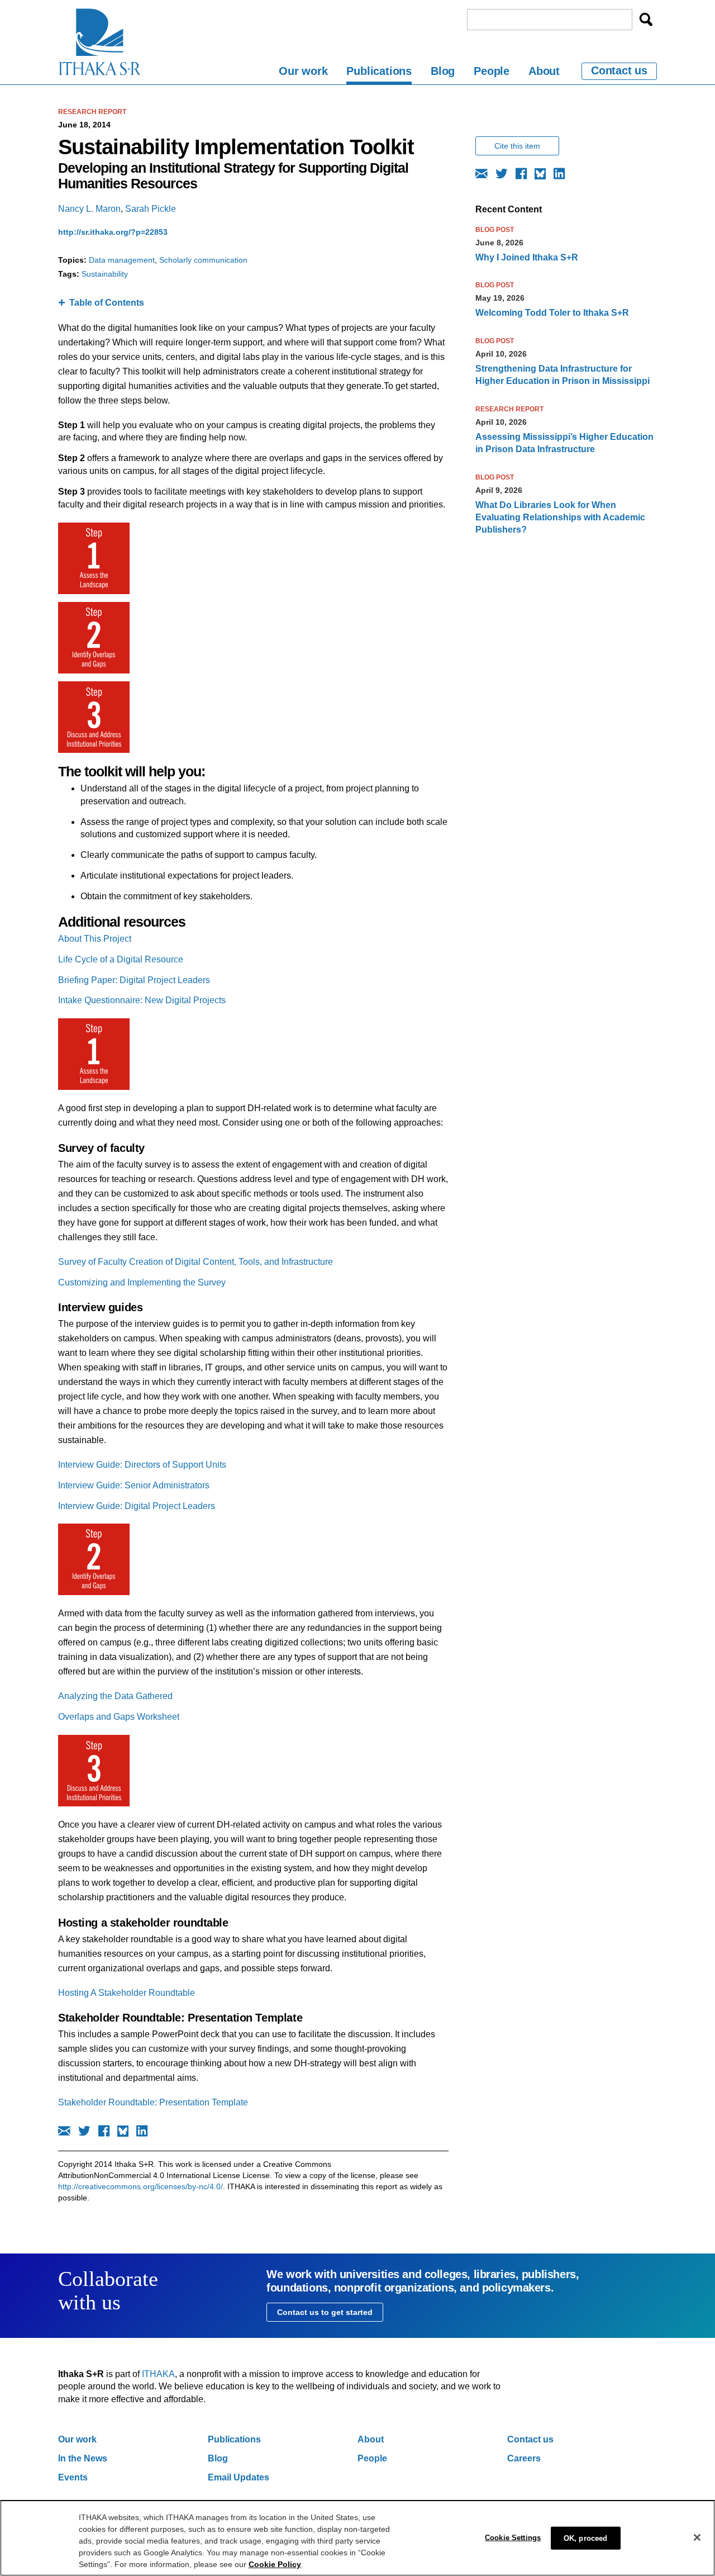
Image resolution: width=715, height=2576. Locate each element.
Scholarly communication (203, 260)
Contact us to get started (325, 2312)
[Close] (697, 2537)
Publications (379, 71)
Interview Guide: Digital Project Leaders (137, 1506)
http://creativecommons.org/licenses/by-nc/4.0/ (140, 2186)
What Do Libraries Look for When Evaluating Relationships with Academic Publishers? (560, 518)
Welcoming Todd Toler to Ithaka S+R (552, 313)
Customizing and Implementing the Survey (142, 1282)
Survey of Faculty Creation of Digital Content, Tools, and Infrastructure (196, 1262)
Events (73, 2477)
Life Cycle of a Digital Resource (121, 959)
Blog (443, 71)
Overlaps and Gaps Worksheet (119, 1717)
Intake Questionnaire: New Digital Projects (142, 1000)
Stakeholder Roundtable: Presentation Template (153, 2102)
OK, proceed (585, 2538)
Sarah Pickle (151, 209)
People (492, 71)
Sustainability (105, 274)
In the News (83, 2458)
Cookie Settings (513, 2537)
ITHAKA (158, 2374)
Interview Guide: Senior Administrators (134, 1485)
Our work (303, 71)
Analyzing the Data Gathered (115, 1696)
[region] (357, 2538)
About (544, 71)
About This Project (95, 939)
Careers (524, 2458)
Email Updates (239, 2477)
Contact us (619, 70)
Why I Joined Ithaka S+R (527, 257)
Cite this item (517, 146)
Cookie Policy (275, 2564)
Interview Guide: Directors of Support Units (142, 1465)
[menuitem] (303, 73)
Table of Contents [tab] (107, 303)
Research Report (92, 112)
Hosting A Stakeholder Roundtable (127, 1993)
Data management (122, 260)
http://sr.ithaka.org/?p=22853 (113, 232)
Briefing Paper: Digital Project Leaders (134, 980)
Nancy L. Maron (89, 209)
